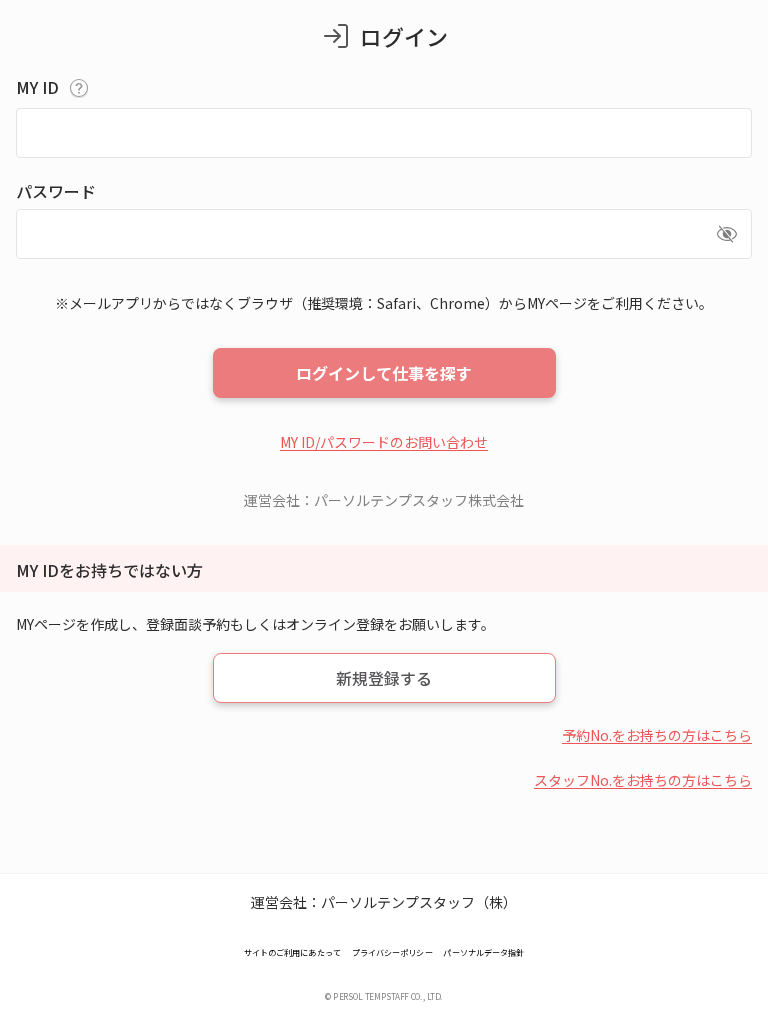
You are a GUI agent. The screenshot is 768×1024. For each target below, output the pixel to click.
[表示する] (727, 234)
